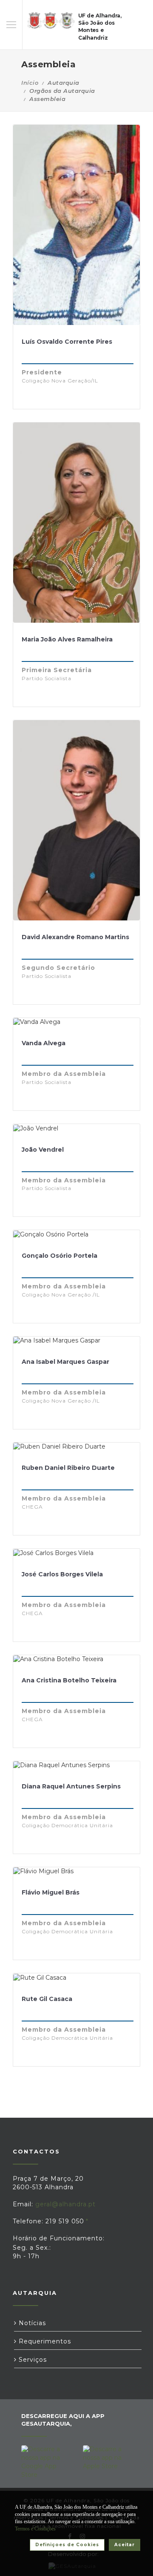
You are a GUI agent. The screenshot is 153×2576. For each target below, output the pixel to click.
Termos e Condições (35, 2529)
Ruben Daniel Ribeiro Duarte (68, 1468)
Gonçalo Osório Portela (59, 1256)
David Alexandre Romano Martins (75, 937)
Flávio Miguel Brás (51, 1892)
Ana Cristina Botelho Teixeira (69, 1680)
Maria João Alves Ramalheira (67, 639)
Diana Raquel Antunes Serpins (71, 1786)
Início (30, 83)
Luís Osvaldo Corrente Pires (67, 342)
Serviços (32, 2360)
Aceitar (125, 2545)
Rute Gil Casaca (47, 1999)
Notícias (31, 2323)
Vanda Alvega (44, 1043)
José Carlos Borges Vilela (62, 1574)
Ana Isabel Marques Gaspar (65, 1362)
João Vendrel (43, 1150)
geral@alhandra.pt (65, 2204)
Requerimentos (44, 2341)
